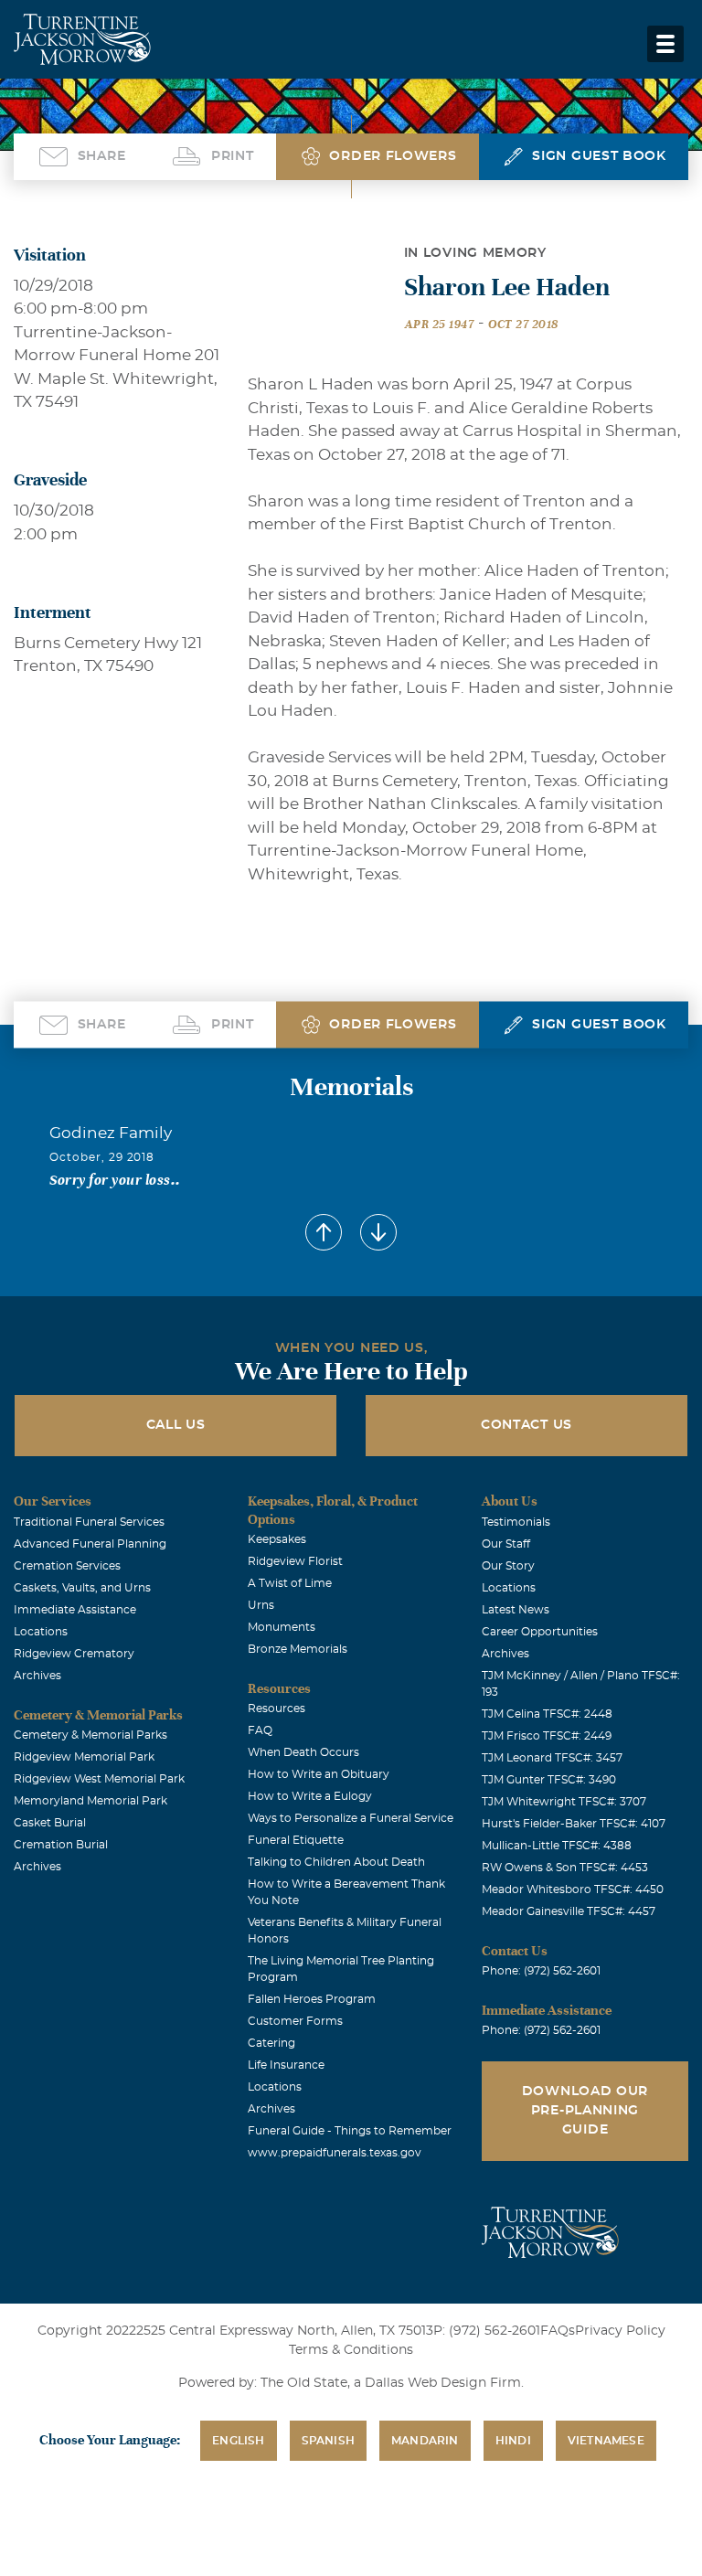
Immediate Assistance (75, 1610)
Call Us (176, 1425)
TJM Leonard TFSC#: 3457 (552, 1758)
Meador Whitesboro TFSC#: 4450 (573, 1889)
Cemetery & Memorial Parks (90, 1735)
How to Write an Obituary (319, 1774)
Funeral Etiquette (296, 1840)
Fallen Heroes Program (312, 1999)
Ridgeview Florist (295, 1561)
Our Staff (506, 1544)
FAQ (260, 1730)
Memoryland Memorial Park (90, 1801)
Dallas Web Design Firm (443, 2383)
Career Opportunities (540, 1632)
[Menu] (665, 44)
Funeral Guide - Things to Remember (350, 2131)
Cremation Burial (61, 1845)
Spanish (328, 2441)
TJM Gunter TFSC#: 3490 (549, 1780)
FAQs (558, 2331)
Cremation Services (67, 1566)
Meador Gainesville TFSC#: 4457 (569, 1911)
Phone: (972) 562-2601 (541, 1971)
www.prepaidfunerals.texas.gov (335, 2153)
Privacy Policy (620, 2331)
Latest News (516, 1610)
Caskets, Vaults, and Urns (82, 1588)
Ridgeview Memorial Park (84, 1757)
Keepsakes (277, 1539)
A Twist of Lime (290, 1583)
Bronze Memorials (298, 1649)
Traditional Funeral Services (89, 1522)
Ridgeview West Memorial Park (99, 1779)
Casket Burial (50, 1823)
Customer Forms (295, 2021)
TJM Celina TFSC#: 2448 (547, 1714)
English (238, 2441)
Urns (261, 1605)
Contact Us (526, 1425)
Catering (271, 2043)
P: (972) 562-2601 (487, 2331)
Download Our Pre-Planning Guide (585, 2111)
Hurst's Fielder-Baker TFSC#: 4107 (574, 1824)
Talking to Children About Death (336, 1862)
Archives (37, 1676)
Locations (41, 1632)
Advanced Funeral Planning (90, 1544)
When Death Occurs (303, 1752)
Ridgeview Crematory (74, 1654)
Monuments (282, 1627)
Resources (277, 1708)
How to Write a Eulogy (310, 1796)
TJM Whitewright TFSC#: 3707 (564, 1802)
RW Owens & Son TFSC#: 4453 (565, 1868)
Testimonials (516, 1522)
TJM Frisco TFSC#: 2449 (547, 1736)
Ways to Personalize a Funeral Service (351, 1818)
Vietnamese (606, 2441)
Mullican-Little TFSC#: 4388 (557, 1846)
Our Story (508, 1566)
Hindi (513, 2441)
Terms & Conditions (351, 2350)
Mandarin (425, 2441)
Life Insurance (286, 2065)
